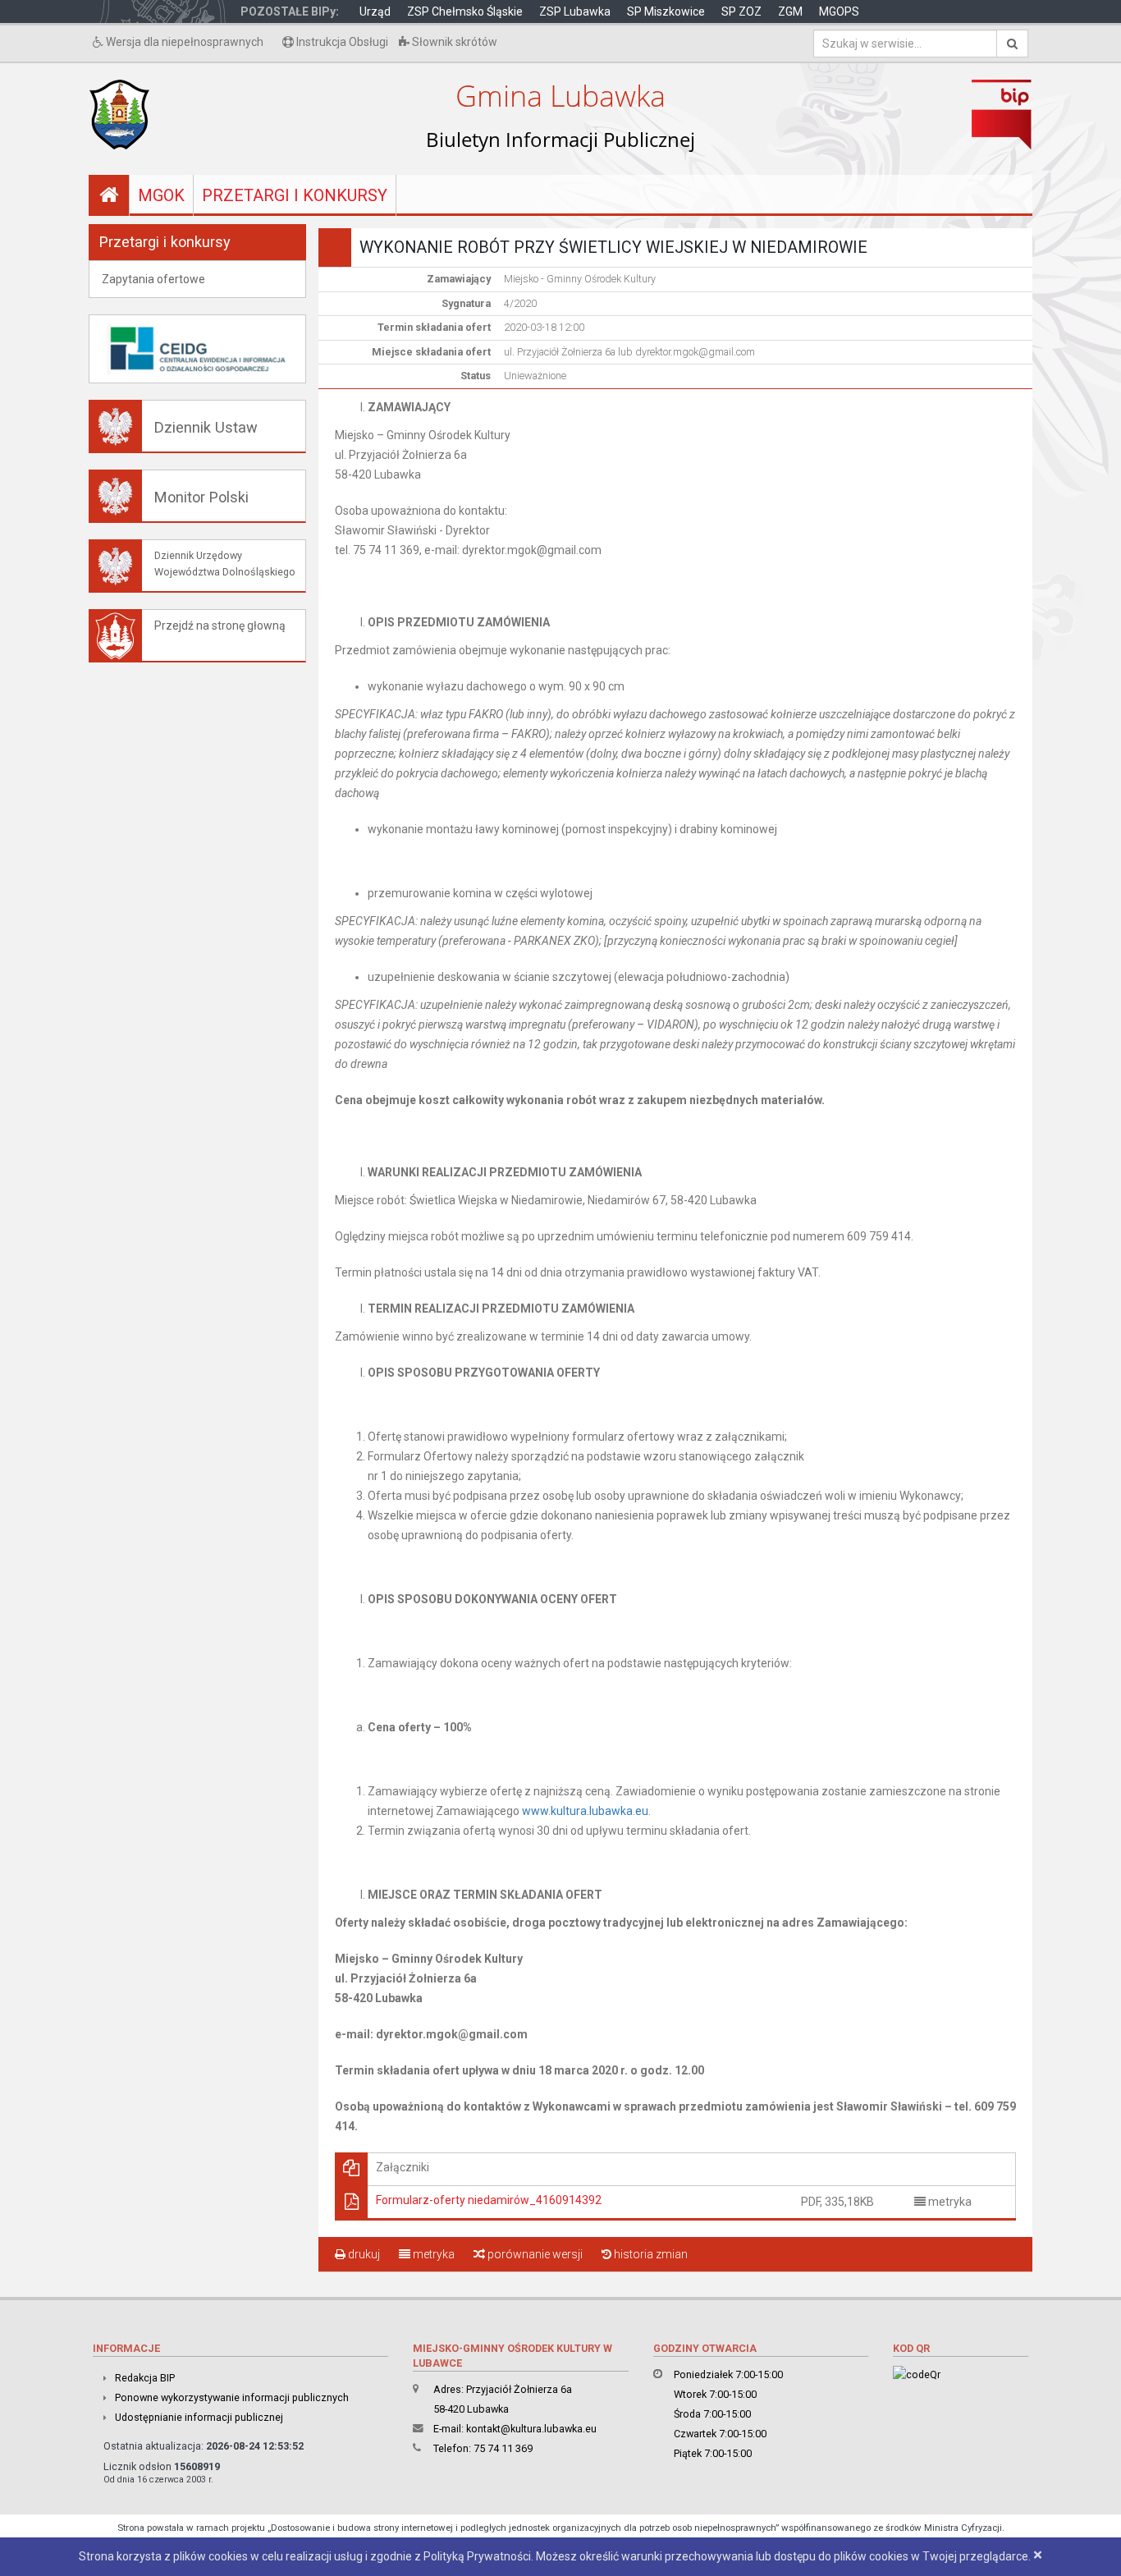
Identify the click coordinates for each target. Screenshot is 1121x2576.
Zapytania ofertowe (153, 279)
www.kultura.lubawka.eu (585, 1811)
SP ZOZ (741, 11)
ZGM (790, 11)
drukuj (363, 2254)
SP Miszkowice (666, 11)
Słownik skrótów (453, 42)
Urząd (375, 11)
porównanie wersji (534, 2254)
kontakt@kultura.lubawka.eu (531, 2429)
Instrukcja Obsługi (341, 42)
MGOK (161, 195)
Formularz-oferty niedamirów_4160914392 (489, 2200)
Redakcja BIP (145, 2378)
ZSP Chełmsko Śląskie (465, 11)
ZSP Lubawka (575, 11)
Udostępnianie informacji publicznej (199, 2417)
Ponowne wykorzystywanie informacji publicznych (232, 2397)
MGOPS (839, 11)
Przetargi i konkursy (295, 195)
